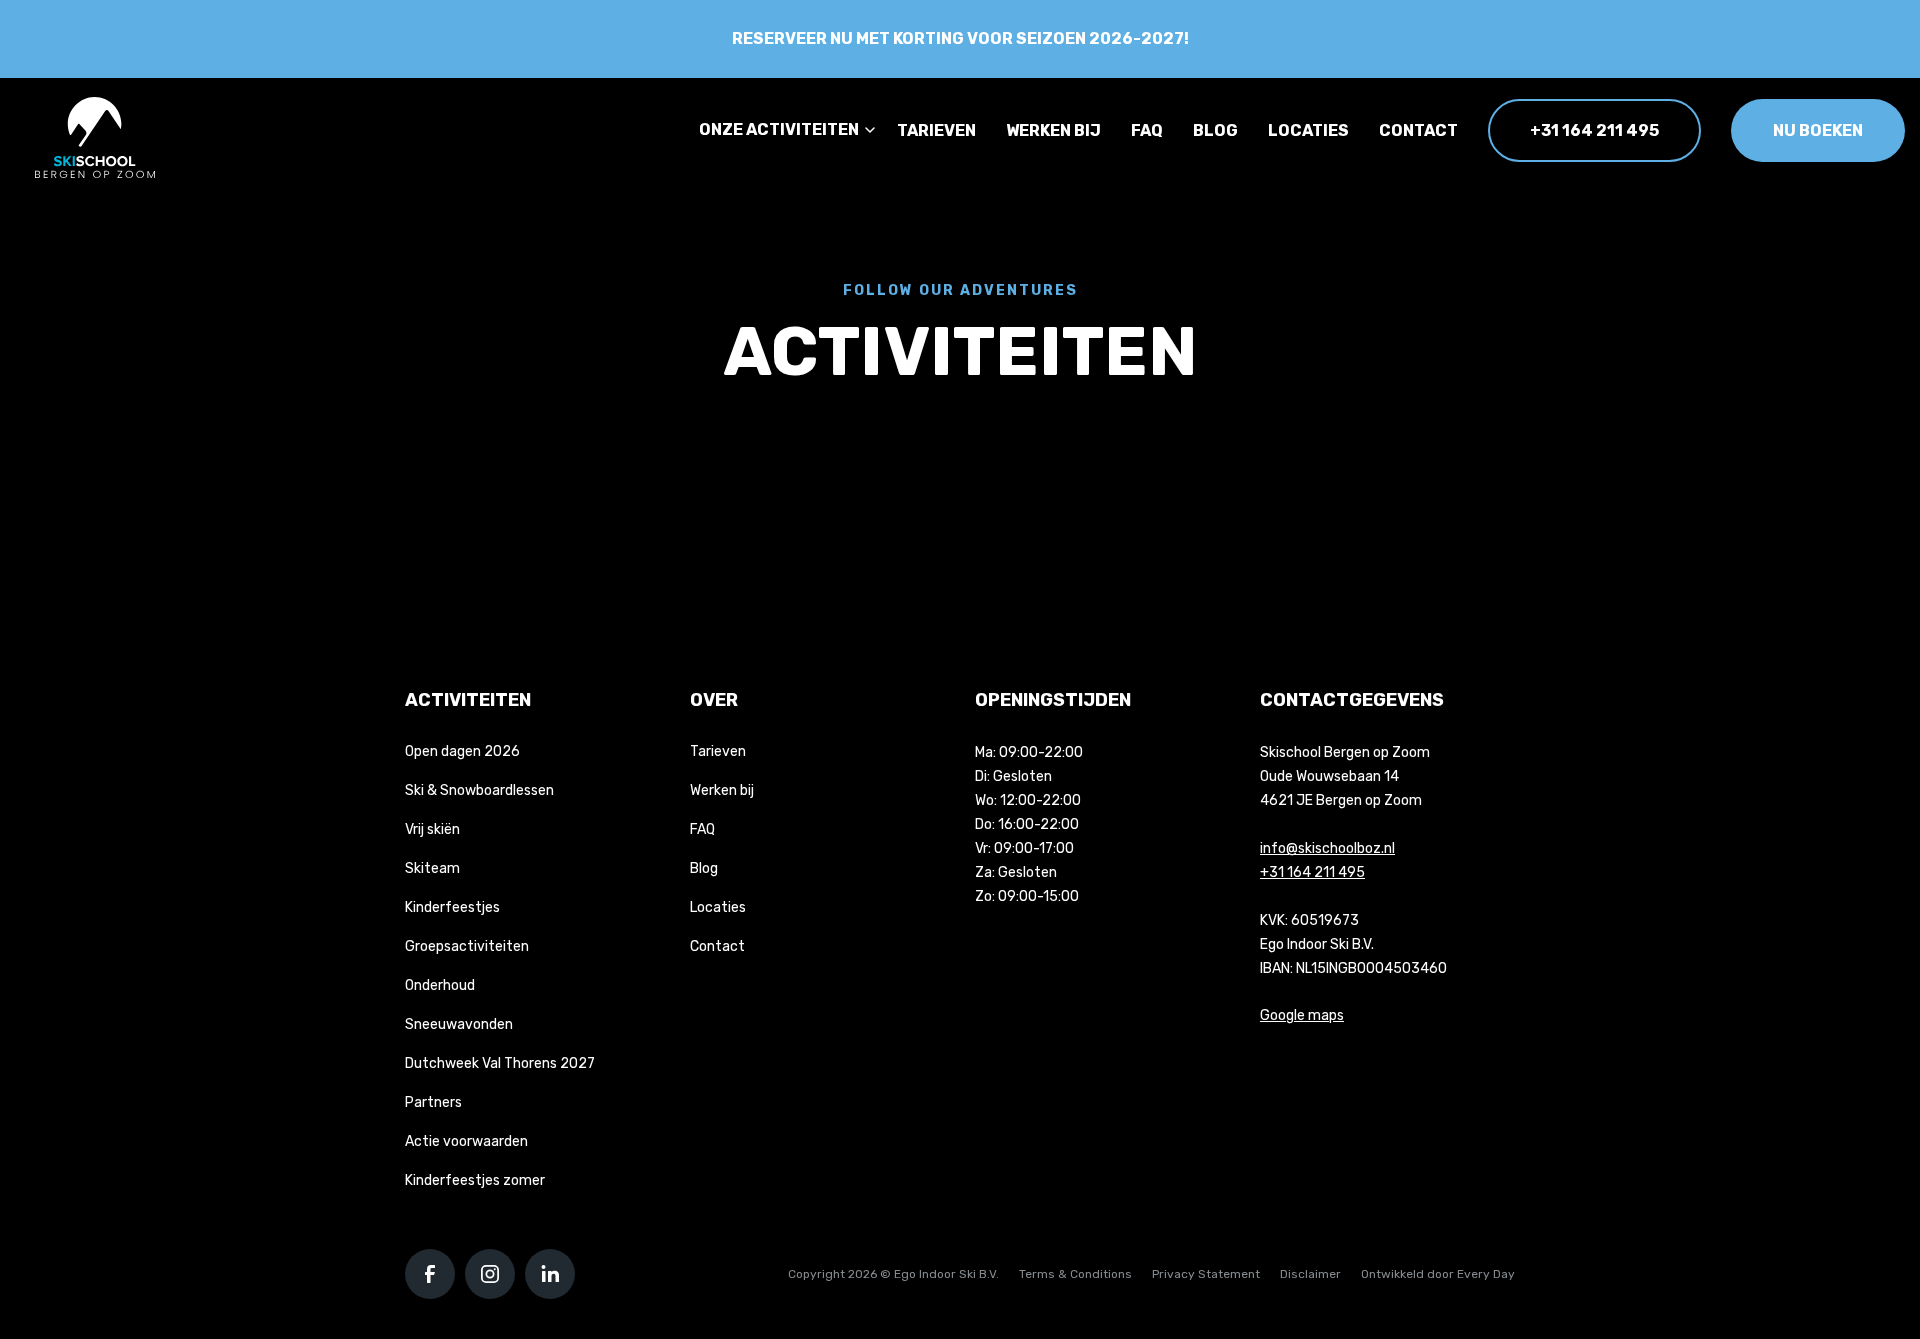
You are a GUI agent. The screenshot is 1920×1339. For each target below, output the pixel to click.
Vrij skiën (432, 829)
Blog (1215, 130)
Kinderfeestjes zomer (475, 1180)
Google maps (1302, 1015)
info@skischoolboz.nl (1327, 848)
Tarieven (936, 130)
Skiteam (432, 868)
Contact (1418, 130)
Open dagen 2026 (462, 751)
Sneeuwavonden (459, 1024)
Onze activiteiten (779, 130)
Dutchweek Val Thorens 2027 (500, 1063)
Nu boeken (1818, 130)
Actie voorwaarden (466, 1141)
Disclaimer (1310, 1274)
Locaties (1308, 130)
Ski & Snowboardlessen (479, 790)
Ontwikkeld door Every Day (1438, 1274)
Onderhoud (440, 985)
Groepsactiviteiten (467, 946)
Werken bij (1053, 130)
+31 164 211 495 (1594, 130)
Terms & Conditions (1075, 1274)
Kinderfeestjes (452, 907)
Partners (433, 1102)
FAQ (1147, 130)
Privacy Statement (1206, 1274)
